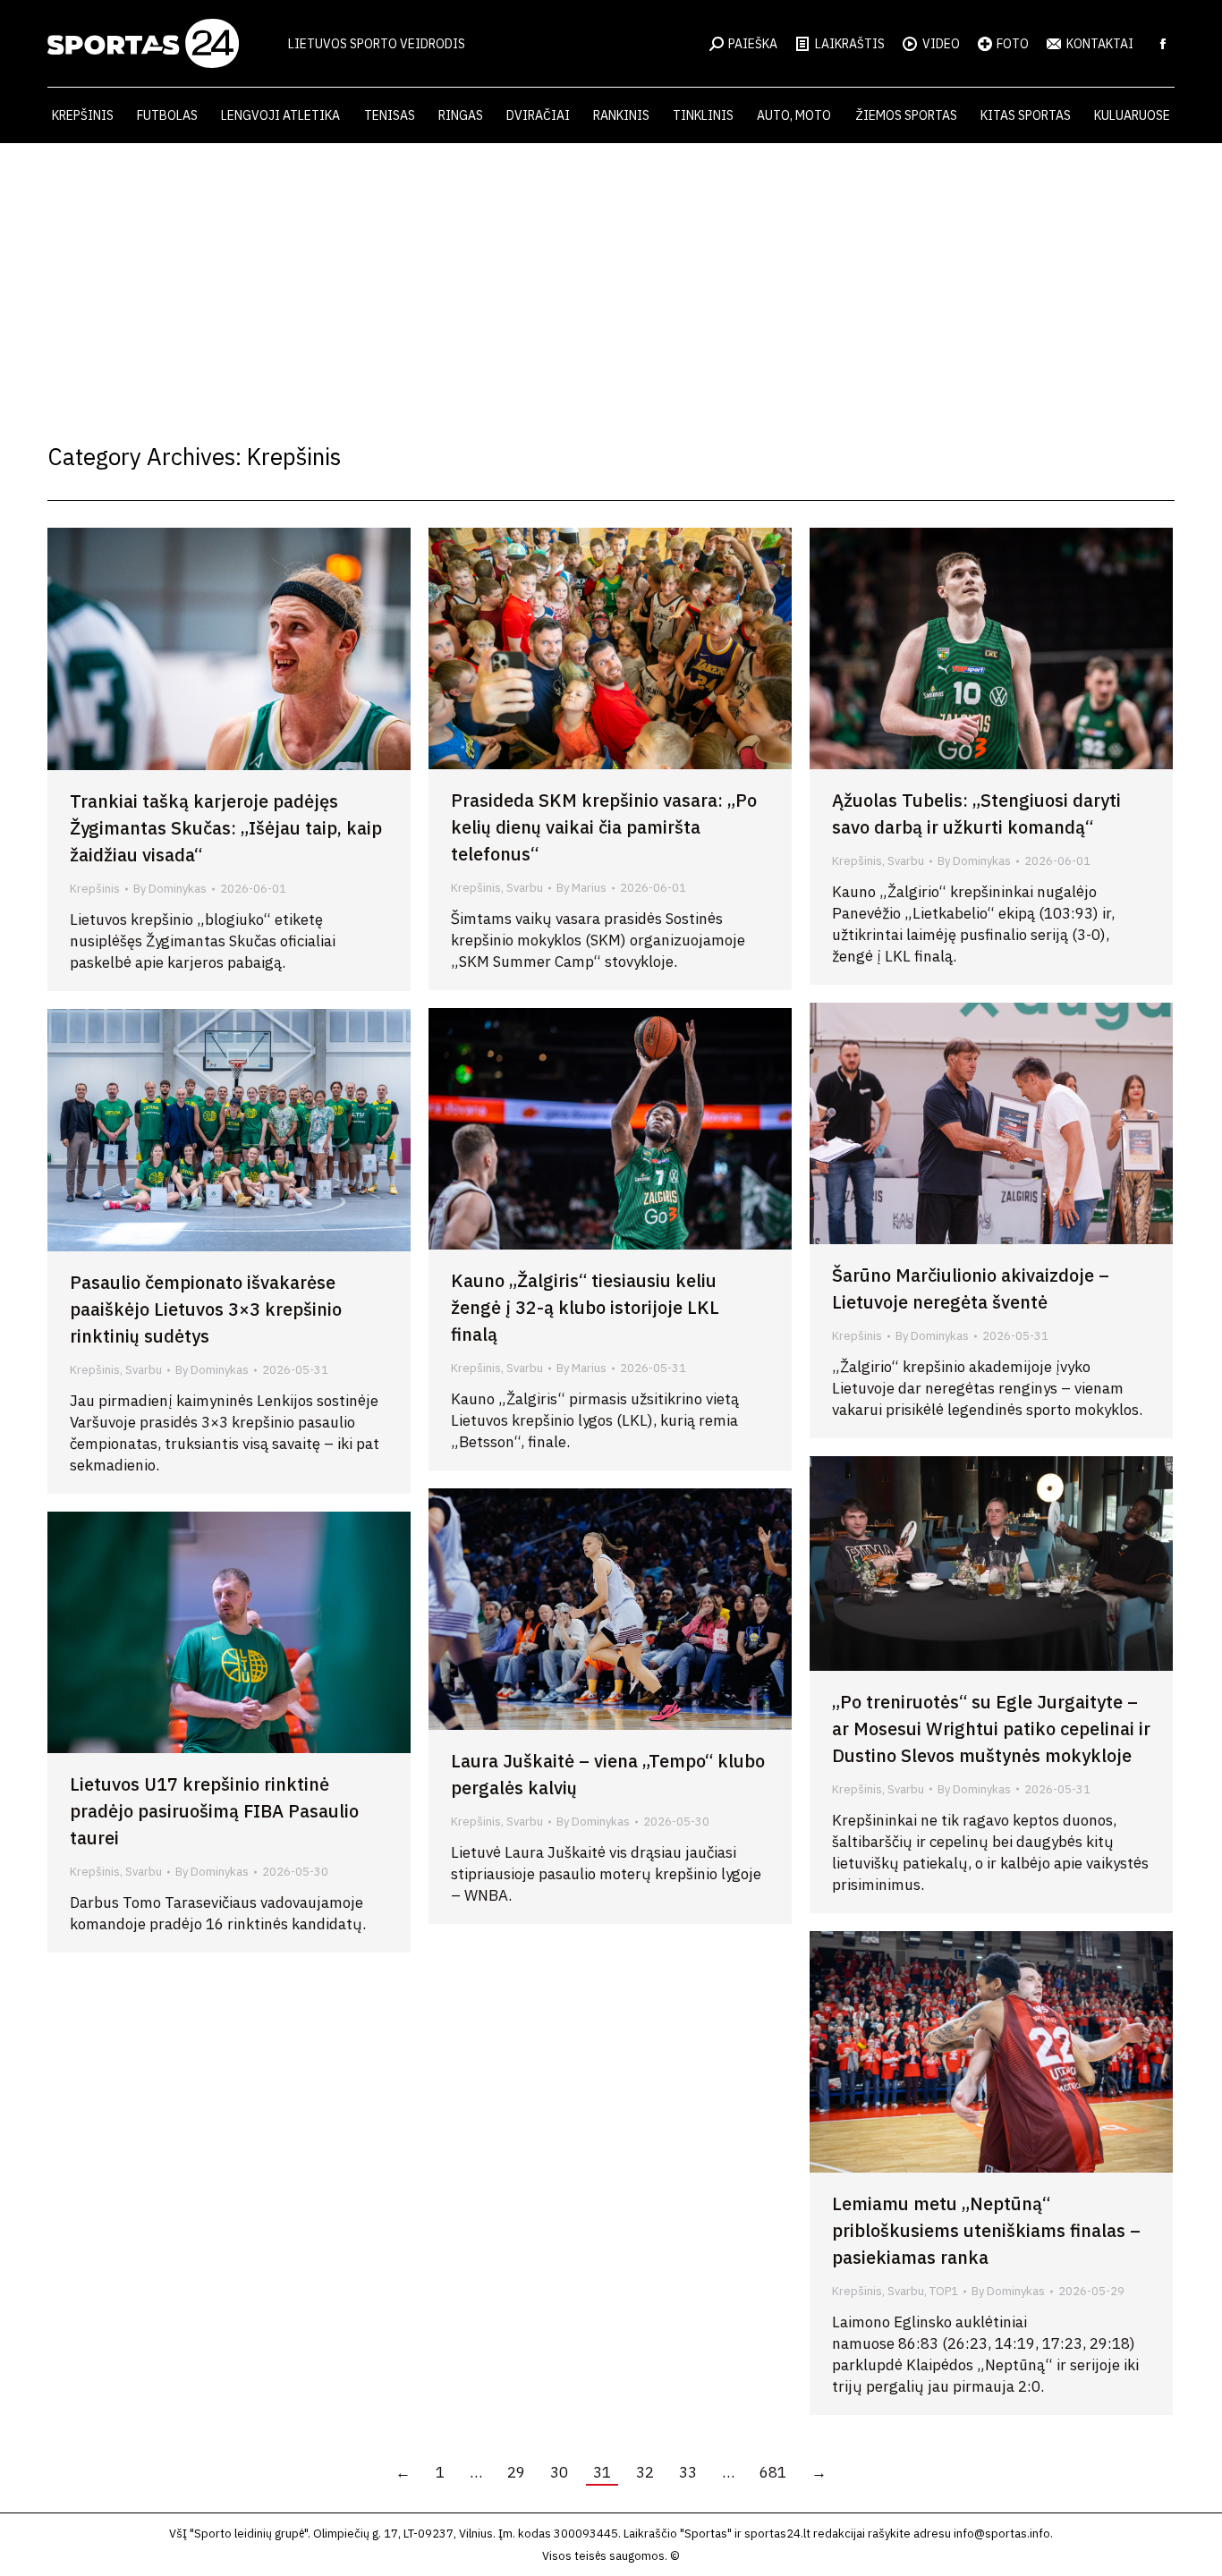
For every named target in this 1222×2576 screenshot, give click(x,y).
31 (602, 2472)
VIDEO (941, 44)
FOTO (1013, 44)
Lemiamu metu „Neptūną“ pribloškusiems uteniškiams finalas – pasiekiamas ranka (986, 2230)
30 (559, 2472)
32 (645, 2472)
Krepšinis (95, 889)
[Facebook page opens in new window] (1163, 44)
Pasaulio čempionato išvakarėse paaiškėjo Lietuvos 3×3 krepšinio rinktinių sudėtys (206, 1309)
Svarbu (525, 888)
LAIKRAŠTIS (850, 44)
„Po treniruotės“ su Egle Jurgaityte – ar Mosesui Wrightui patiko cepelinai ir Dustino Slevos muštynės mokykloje (991, 1729)
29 (516, 2472)
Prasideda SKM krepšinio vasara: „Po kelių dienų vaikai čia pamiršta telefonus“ (604, 827)
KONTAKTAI (1100, 44)
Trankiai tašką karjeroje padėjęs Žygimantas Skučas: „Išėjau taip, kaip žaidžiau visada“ (226, 828)
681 (773, 2472)
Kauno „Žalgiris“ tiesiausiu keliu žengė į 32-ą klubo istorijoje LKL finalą (585, 1307)
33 (688, 2472)
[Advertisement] (611, 277)
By (170, 889)
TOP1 (944, 2291)
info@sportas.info (1002, 2534)
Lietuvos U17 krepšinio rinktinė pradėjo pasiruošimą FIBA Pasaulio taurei (214, 1811)
